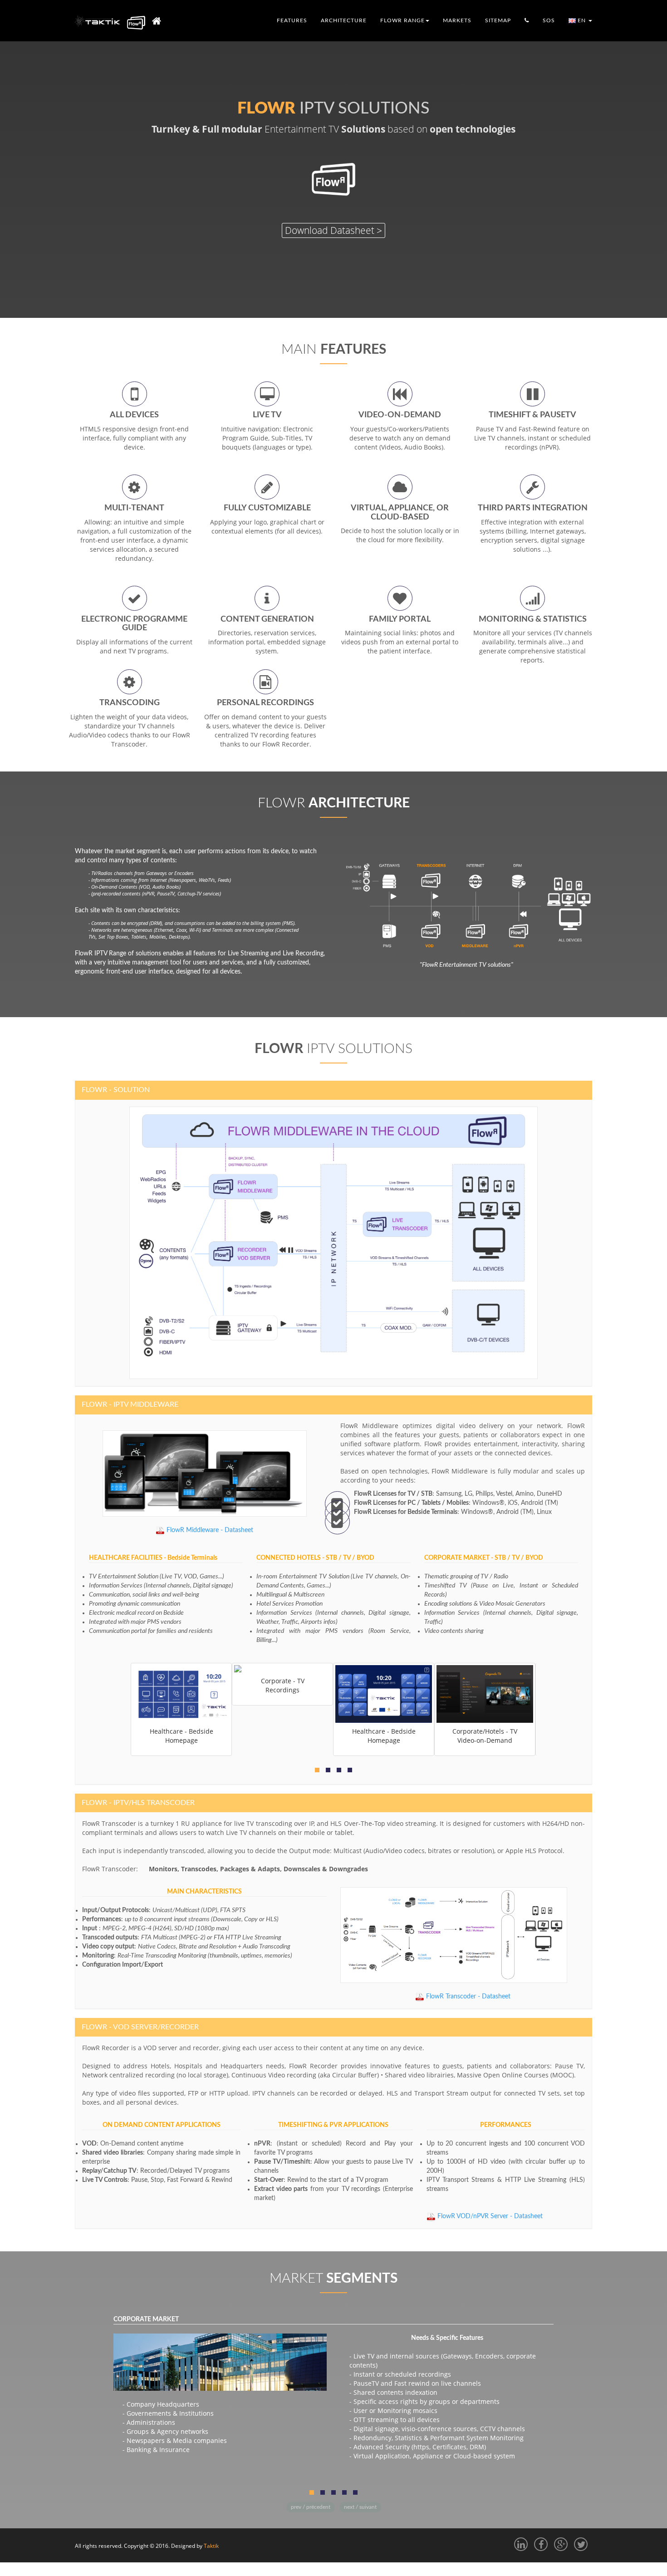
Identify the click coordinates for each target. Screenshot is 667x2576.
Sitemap (498, 20)
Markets (457, 20)
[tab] (333, 1090)
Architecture (344, 20)
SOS (549, 20)
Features (292, 20)
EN (582, 20)
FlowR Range (402, 20)
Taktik (211, 2546)
